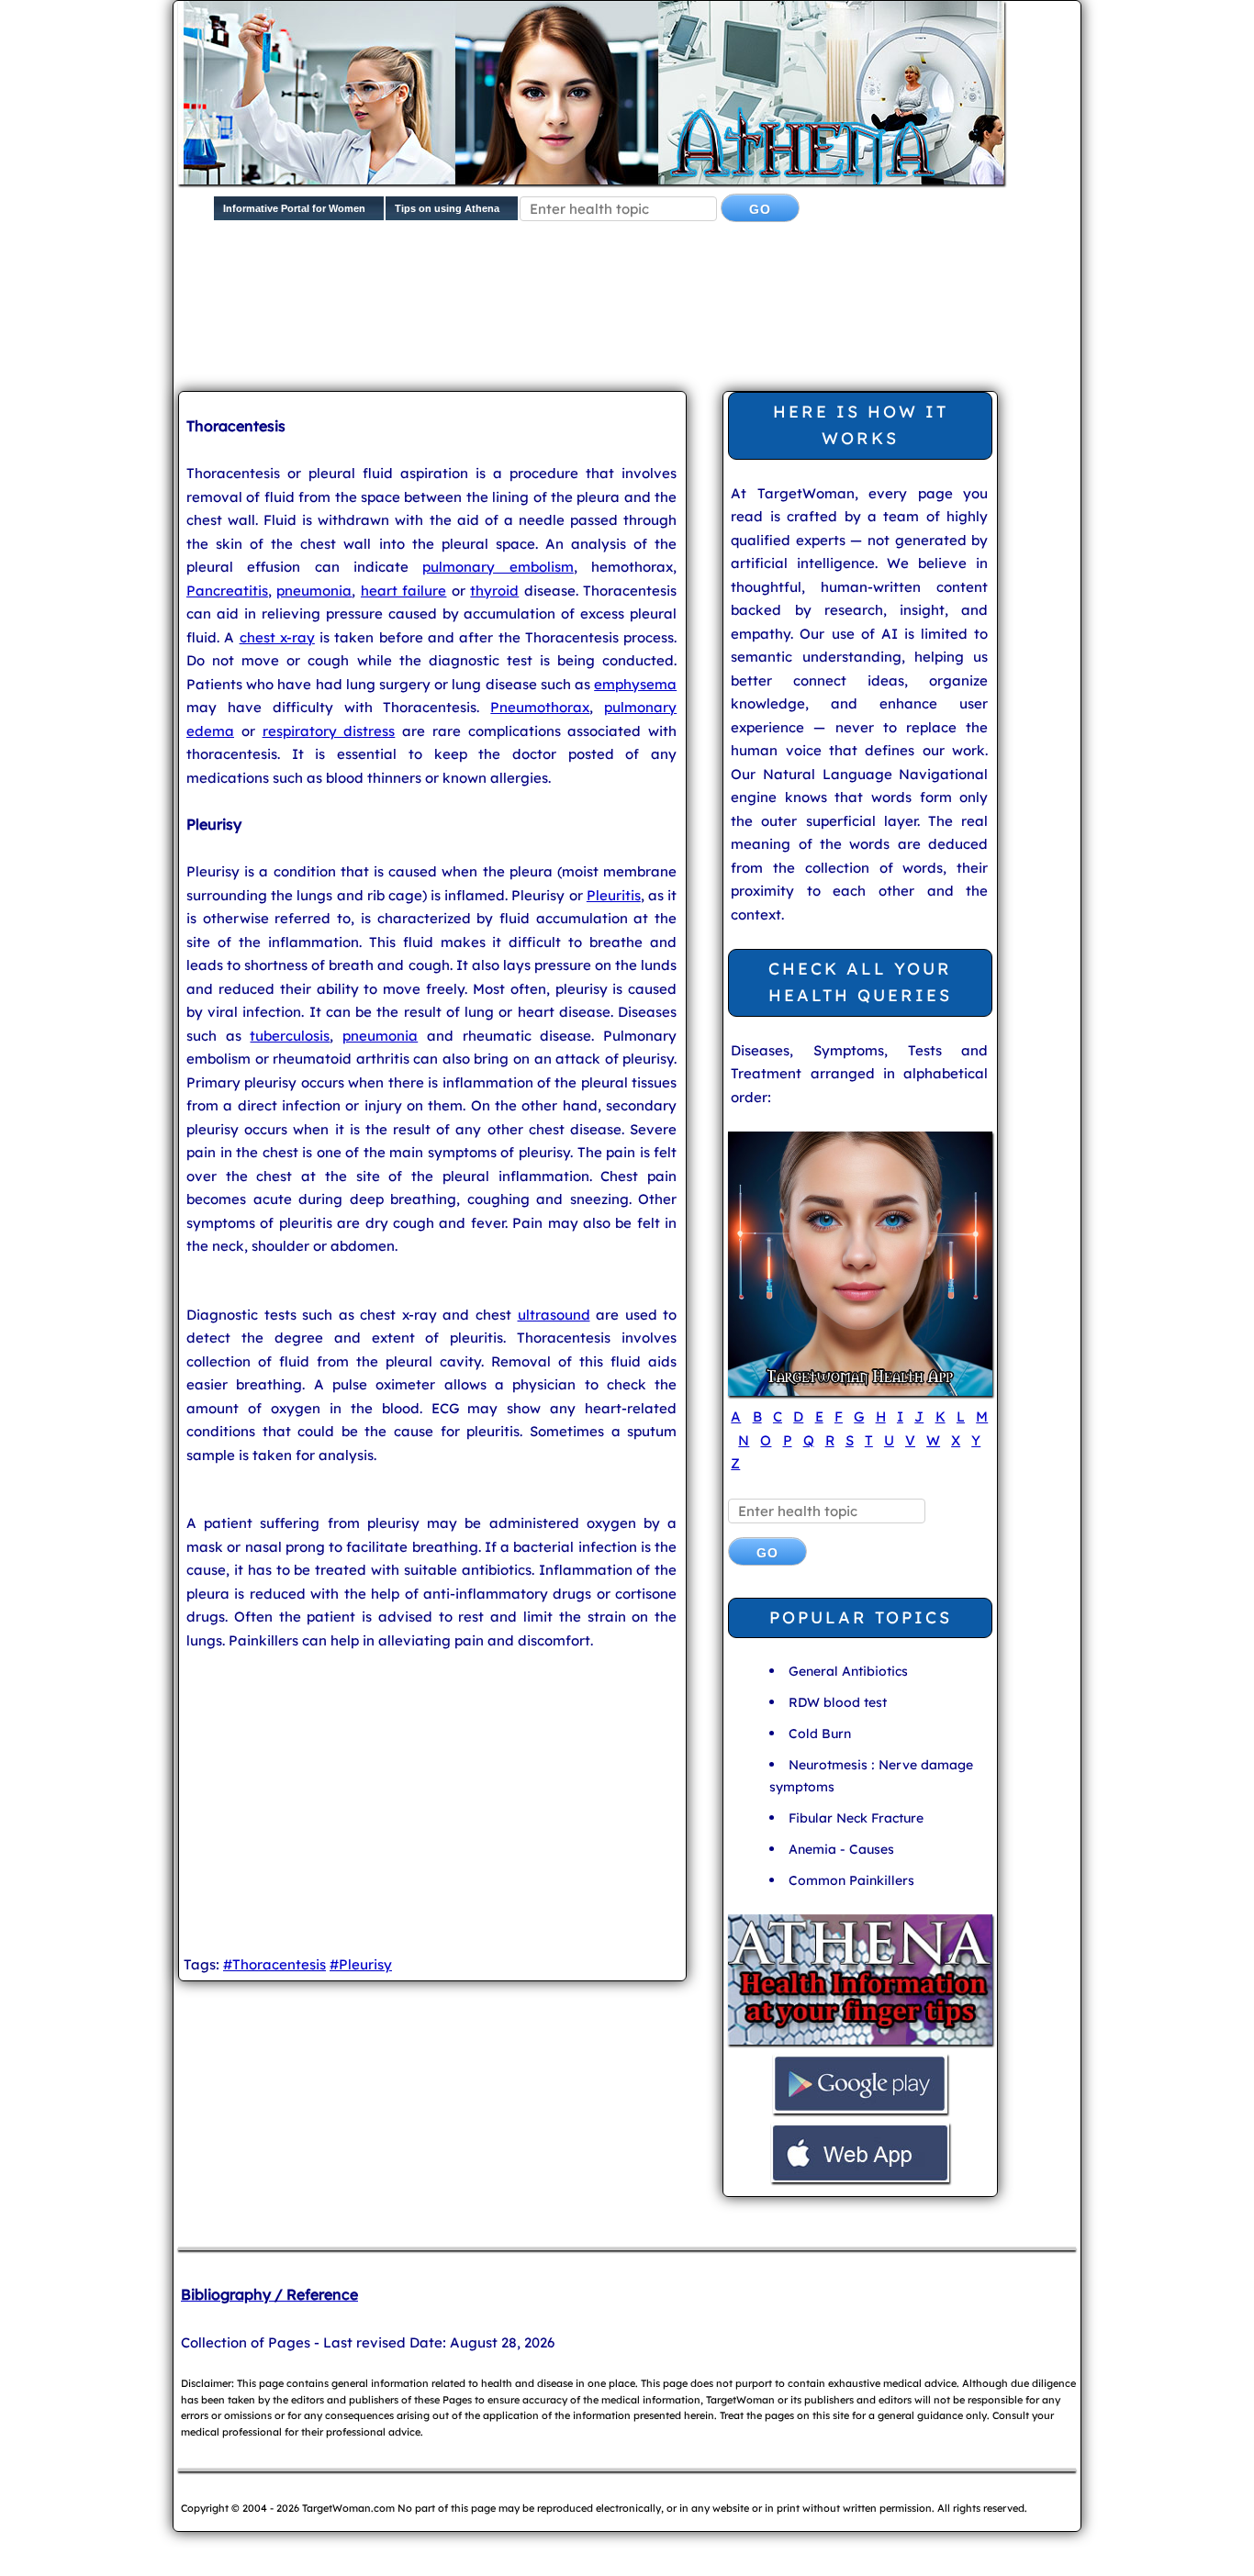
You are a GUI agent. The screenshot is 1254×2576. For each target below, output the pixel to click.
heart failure (403, 591)
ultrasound (554, 1315)
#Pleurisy (361, 1964)
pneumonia (314, 591)
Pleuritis (614, 895)
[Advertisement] (623, 321)
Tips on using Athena (447, 208)
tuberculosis (290, 1036)
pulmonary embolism (498, 567)
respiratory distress (329, 731)
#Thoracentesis (274, 1964)
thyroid (494, 591)
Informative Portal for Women (294, 208)
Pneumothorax (540, 707)
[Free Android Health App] (860, 2111)
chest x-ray (277, 637)
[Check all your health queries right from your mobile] (860, 2042)
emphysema (635, 684)
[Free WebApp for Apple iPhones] (860, 2180)
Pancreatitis (227, 591)
